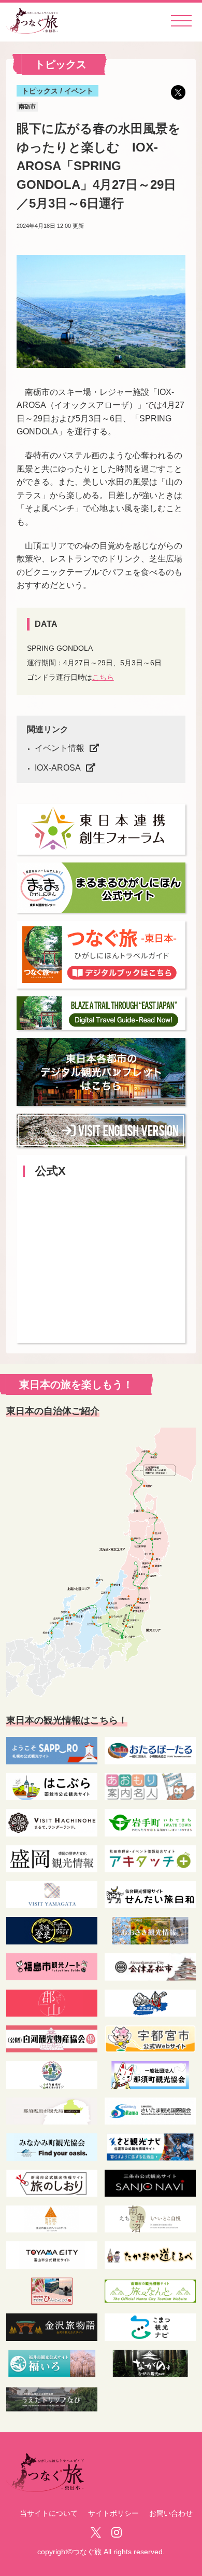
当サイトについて (49, 2513)
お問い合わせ (171, 2513)
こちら (103, 677)
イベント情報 (60, 748)
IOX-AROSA (58, 768)
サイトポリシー (113, 2513)
